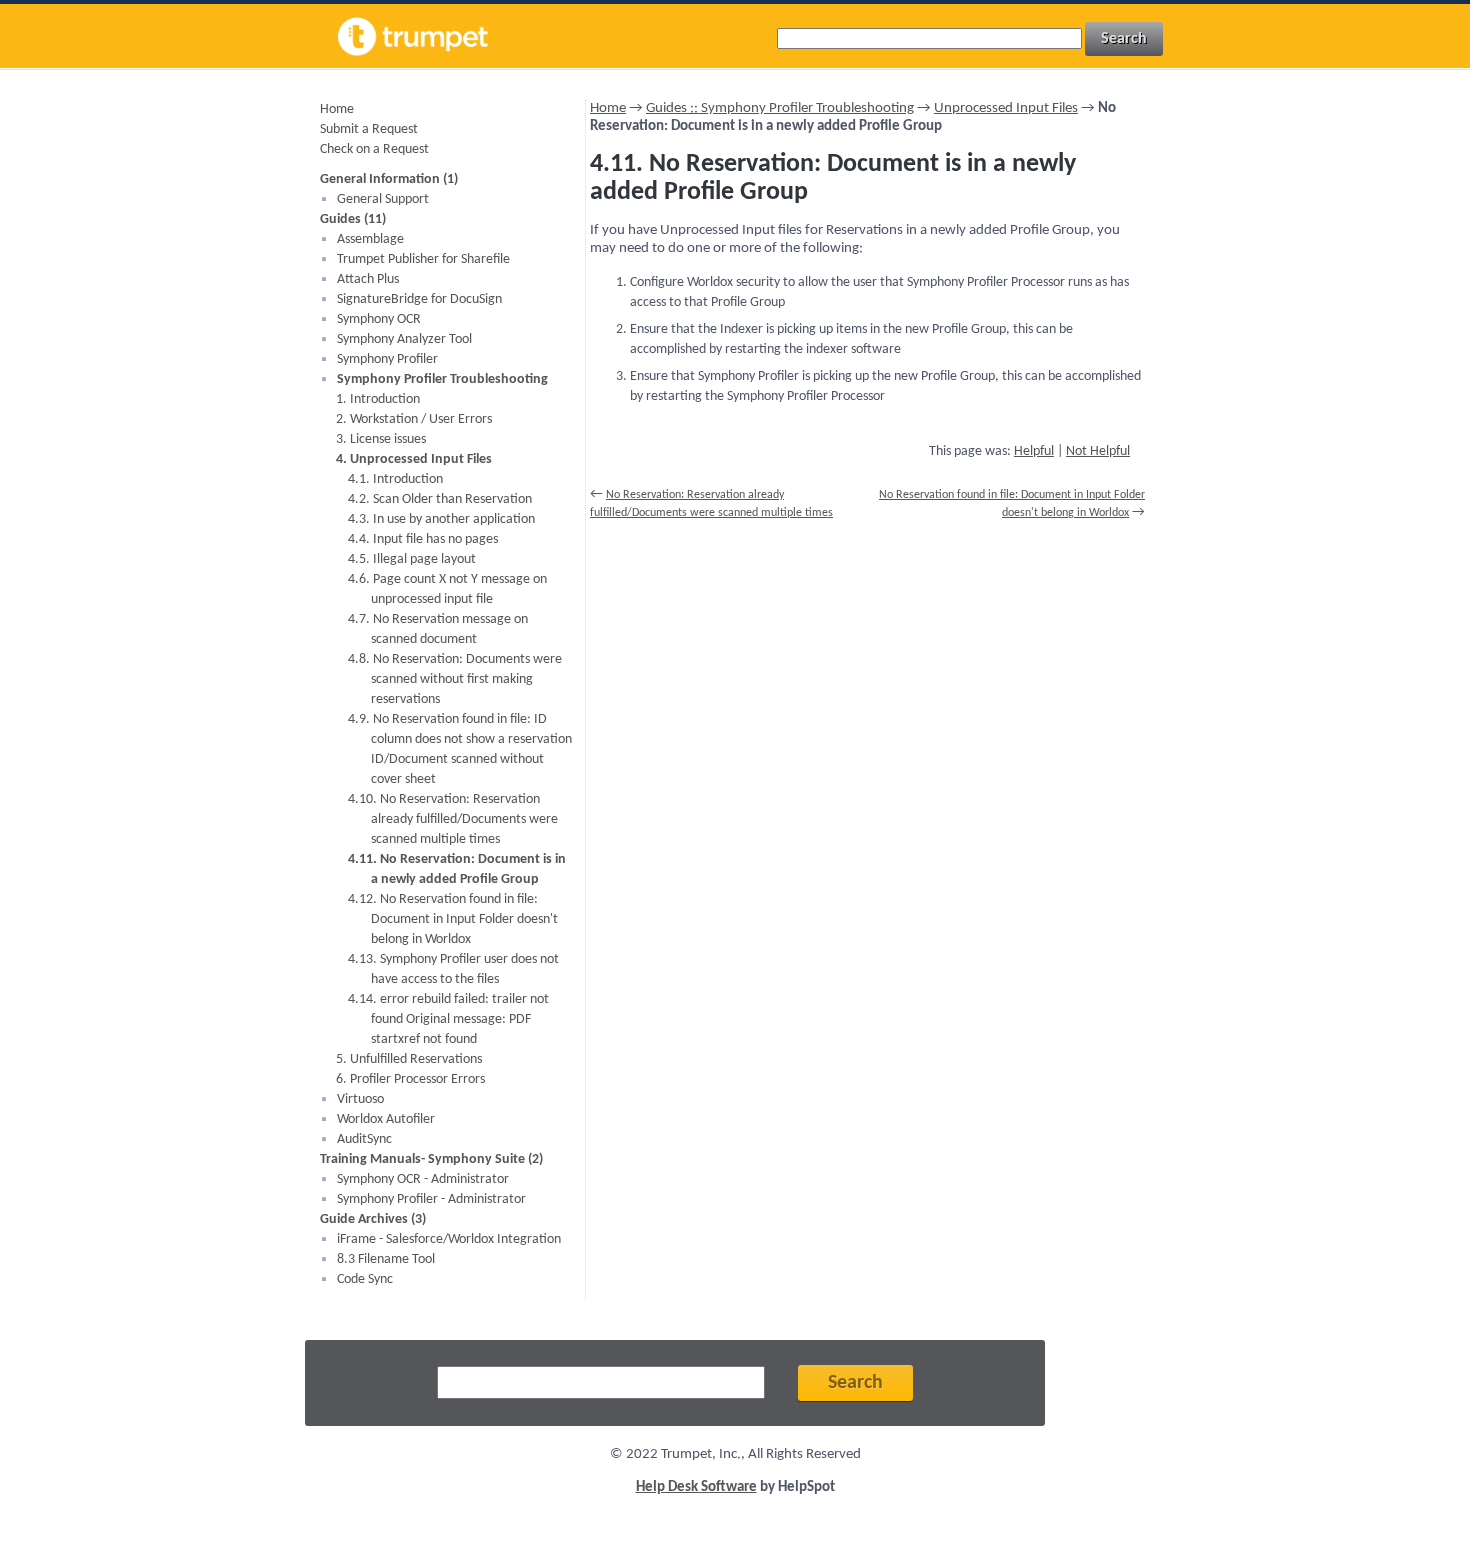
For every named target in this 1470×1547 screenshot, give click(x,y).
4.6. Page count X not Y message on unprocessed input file (447, 589)
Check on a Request (374, 149)
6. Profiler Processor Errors (410, 1079)
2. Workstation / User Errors (414, 419)
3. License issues (381, 439)
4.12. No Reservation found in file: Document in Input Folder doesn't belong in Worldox (453, 919)
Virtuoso (360, 1099)
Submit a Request (369, 129)
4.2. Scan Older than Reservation (440, 499)
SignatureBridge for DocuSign (419, 299)
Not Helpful (1098, 451)
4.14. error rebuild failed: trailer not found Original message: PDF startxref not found (448, 1019)
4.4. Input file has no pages (423, 539)
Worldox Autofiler (386, 1119)
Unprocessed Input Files (1006, 108)
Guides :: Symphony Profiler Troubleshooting (780, 108)
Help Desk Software (696, 1487)
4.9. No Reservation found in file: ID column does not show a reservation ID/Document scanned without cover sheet (460, 749)
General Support (383, 199)
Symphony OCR (379, 319)
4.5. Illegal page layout (412, 559)
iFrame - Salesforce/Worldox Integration (449, 1239)
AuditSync (364, 1139)
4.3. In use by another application (441, 519)
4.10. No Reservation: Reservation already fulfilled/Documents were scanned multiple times (453, 819)
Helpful (1034, 451)
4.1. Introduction (395, 479)
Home (337, 109)
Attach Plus (368, 279)
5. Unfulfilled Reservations (409, 1059)
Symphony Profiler (387, 359)
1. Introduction (378, 399)
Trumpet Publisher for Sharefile (423, 259)
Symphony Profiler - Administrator (431, 1199)
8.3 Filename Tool (386, 1259)
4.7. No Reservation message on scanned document (438, 629)
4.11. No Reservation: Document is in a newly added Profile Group (457, 869)
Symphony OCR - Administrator (423, 1179)
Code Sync (365, 1279)
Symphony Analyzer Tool (404, 339)
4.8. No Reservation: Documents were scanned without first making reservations (455, 679)
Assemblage (370, 239)
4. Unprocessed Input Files (414, 459)
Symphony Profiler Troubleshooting (442, 379)
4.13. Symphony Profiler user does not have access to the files (453, 969)
